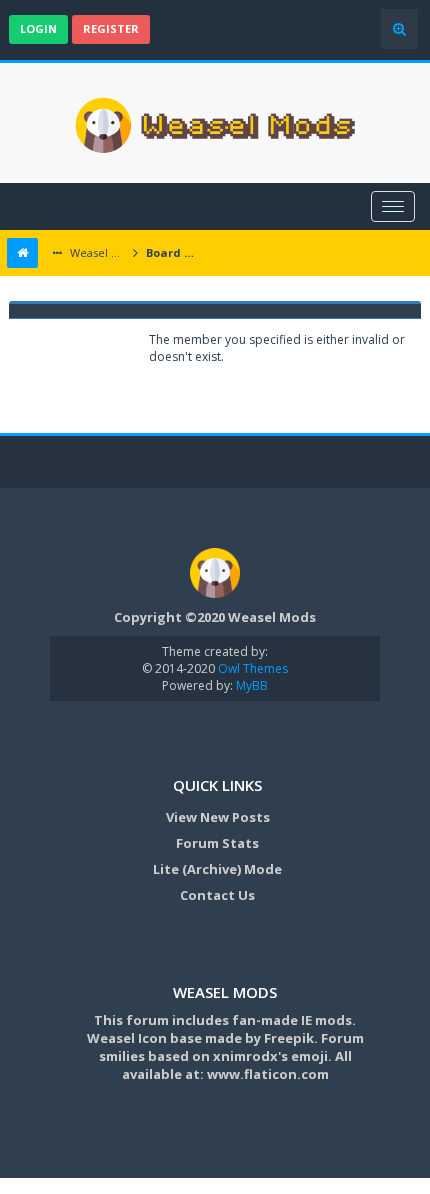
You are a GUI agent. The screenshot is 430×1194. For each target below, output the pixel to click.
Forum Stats (217, 843)
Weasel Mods (97, 252)
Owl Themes (251, 668)
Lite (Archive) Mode (217, 869)
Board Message (175, 252)
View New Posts (218, 817)
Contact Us (217, 895)
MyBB (252, 685)
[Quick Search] (399, 29)
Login (38, 28)
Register (111, 28)
